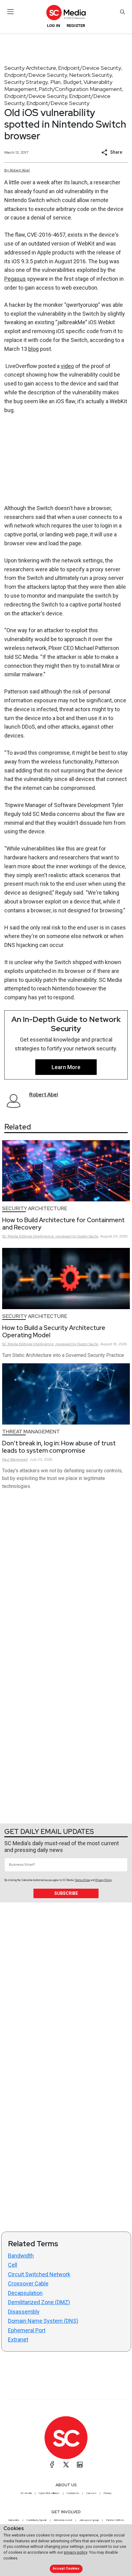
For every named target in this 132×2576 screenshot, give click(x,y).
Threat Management (31, 1432)
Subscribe (66, 1893)
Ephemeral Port (27, 2330)
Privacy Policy (103, 1880)
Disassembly (24, 2312)
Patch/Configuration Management (80, 89)
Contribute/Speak (37, 2520)
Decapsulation (25, 2293)
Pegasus (15, 279)
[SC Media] (66, 12)
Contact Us (73, 2493)
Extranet (18, 2339)
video (67, 366)
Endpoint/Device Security (89, 68)
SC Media (26, 2493)
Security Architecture (30, 68)
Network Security (91, 75)
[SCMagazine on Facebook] (52, 2465)
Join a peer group (89, 2520)
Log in (54, 26)
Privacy (107, 2493)
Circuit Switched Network (39, 2274)
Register (76, 26)
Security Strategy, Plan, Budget (43, 82)
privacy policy (76, 2552)
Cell (13, 2265)
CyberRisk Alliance (49, 2493)
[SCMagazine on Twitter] (66, 2465)
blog (33, 349)
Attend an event (63, 2520)
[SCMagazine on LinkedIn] (80, 2465)
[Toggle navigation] (11, 12)
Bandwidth (21, 2256)
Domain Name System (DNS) (43, 2321)
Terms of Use (82, 1880)
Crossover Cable (28, 2283)
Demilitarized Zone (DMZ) (39, 2302)
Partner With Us (115, 2520)
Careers (91, 2493)
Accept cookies (66, 2568)
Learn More (66, 1067)
